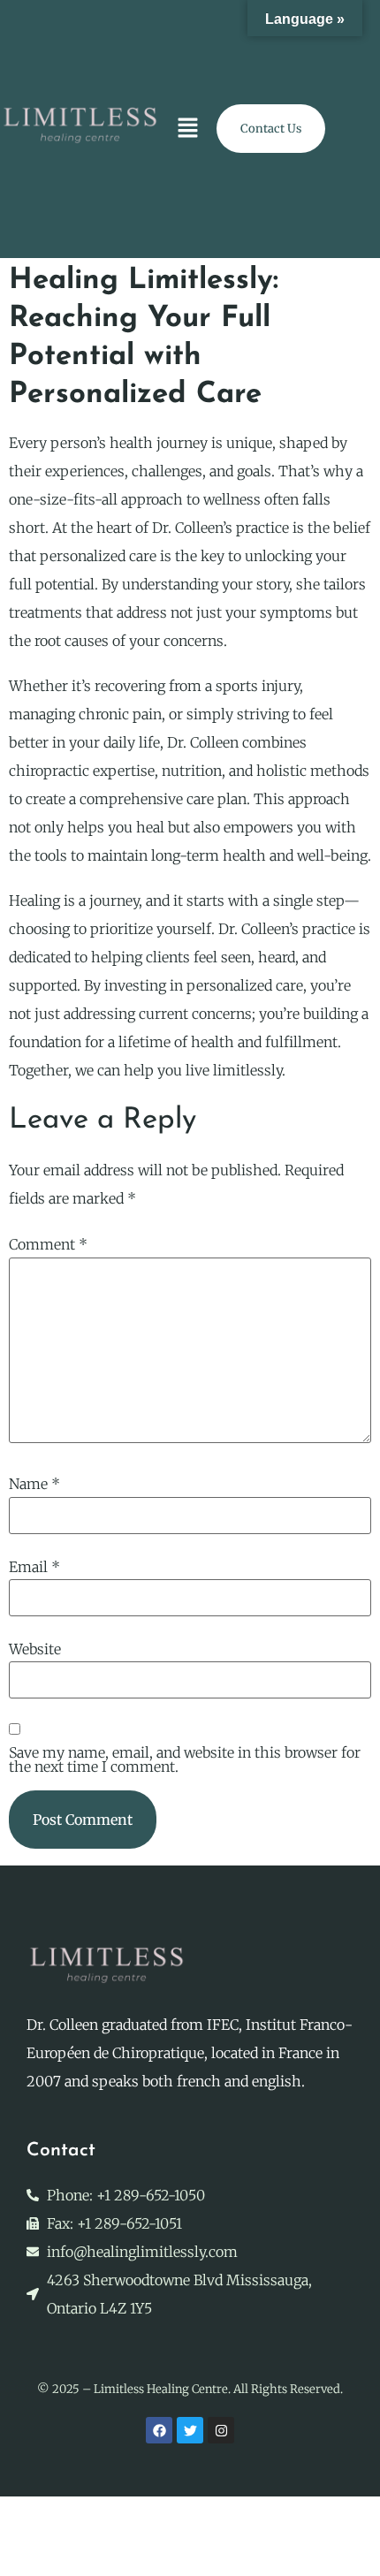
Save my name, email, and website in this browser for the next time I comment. (185, 1759)
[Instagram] (221, 2430)
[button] (188, 129)
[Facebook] (159, 2430)
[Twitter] (190, 2430)
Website (35, 1649)
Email (34, 1567)
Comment (48, 1244)
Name (34, 1484)
